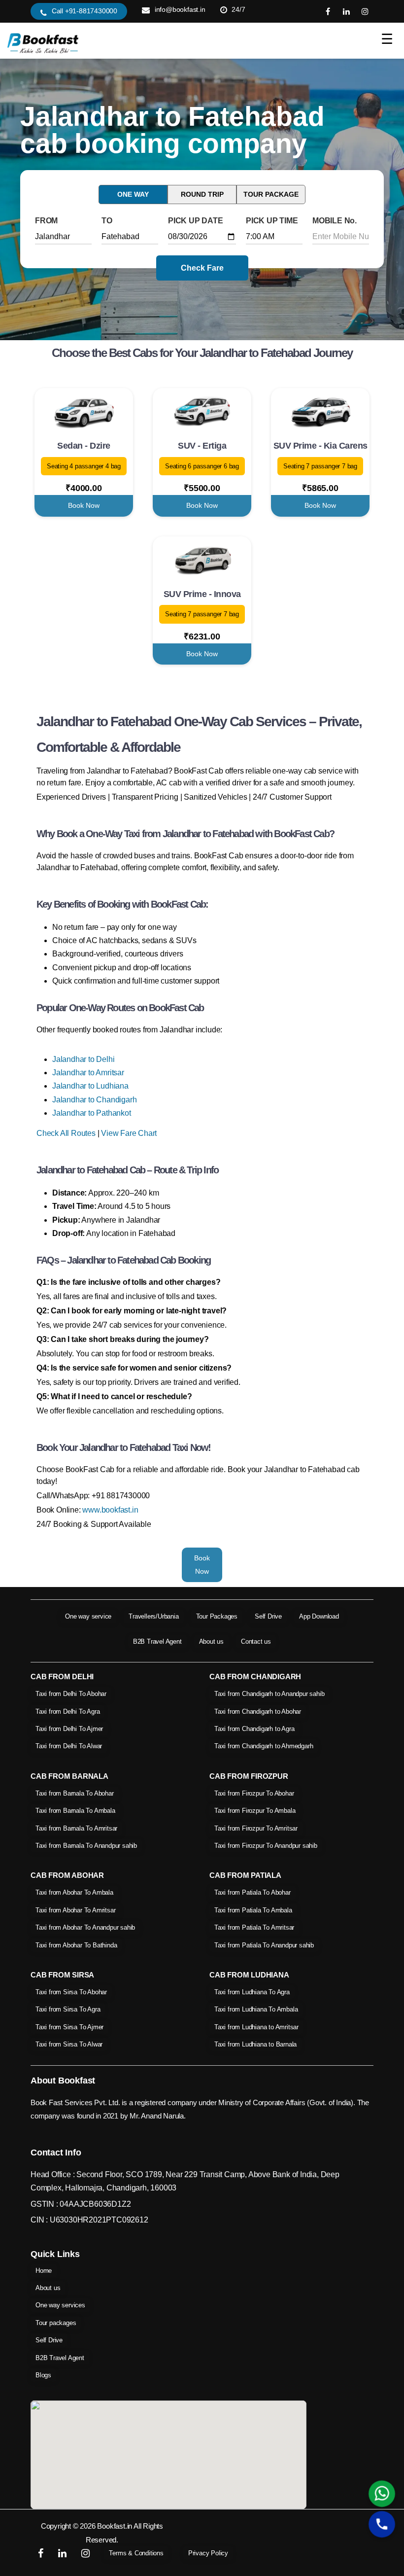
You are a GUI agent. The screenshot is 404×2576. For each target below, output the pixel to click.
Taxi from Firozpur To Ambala (255, 1811)
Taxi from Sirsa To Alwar (69, 2044)
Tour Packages (217, 1616)
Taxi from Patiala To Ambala (253, 1910)
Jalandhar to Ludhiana (90, 1086)
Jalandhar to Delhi (83, 1059)
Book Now (84, 505)
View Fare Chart (129, 1133)
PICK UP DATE (196, 221)
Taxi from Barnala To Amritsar (76, 1828)
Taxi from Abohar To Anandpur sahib (85, 1927)
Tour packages (56, 2323)
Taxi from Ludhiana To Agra (252, 1992)
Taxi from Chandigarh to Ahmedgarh (264, 1746)
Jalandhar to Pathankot (92, 1113)
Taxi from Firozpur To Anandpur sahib (266, 1846)
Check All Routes (66, 1133)
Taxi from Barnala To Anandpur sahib (86, 1846)
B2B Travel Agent (157, 1641)
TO (107, 221)
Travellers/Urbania (153, 1616)
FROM (46, 221)
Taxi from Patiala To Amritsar (254, 1927)
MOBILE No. (335, 221)
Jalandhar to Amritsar (88, 1073)
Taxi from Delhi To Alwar (69, 1746)
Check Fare (202, 268)
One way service (88, 1616)
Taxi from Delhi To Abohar (71, 1694)
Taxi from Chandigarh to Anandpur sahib (269, 1694)
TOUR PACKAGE (271, 194)
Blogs (43, 2375)
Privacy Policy (208, 2553)
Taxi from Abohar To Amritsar (75, 1910)
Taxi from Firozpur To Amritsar (256, 1828)
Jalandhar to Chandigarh (94, 1100)
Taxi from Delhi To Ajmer (69, 1729)
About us (211, 1641)
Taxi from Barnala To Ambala (75, 1811)
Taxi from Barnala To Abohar (75, 1793)
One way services (60, 2305)
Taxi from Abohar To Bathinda (76, 1945)
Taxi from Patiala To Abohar (252, 1892)
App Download (319, 1616)
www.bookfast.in (110, 1510)
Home (44, 2271)
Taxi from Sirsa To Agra (68, 2009)
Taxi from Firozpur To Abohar (254, 1793)
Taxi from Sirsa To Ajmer (69, 2027)
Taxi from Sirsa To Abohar (71, 1992)
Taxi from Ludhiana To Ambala (256, 2009)
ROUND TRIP (202, 194)
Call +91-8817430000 (84, 11)
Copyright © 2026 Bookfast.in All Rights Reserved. (102, 2533)
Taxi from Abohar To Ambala (74, 1892)
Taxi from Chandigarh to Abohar (258, 1711)
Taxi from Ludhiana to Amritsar (256, 2027)
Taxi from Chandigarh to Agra (254, 1729)
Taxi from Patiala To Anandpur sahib (264, 1945)
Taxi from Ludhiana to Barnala (255, 2044)
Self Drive (268, 1616)
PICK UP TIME (272, 221)
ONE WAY (133, 194)
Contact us (256, 1641)
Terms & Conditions (136, 2553)
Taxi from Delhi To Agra (67, 1711)
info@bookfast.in (180, 9)
